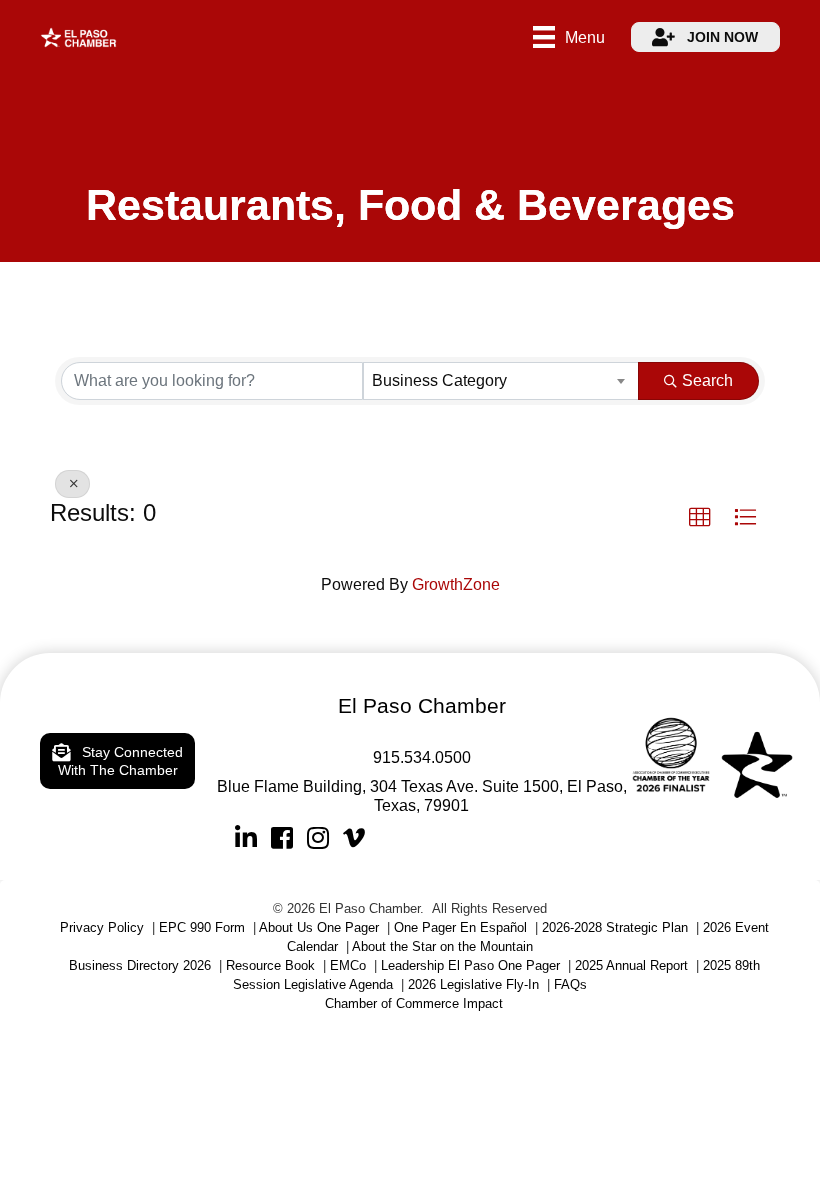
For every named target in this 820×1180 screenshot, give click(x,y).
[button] (700, 518)
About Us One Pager (319, 927)
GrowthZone (456, 584)
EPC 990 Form (202, 927)
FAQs (570, 984)
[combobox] (501, 381)
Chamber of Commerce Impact (414, 1003)
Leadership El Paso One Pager (470, 965)
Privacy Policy (102, 927)
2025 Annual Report (631, 965)
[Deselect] (72, 484)
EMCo (348, 965)
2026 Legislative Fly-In (473, 984)
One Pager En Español (460, 927)
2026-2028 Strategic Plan (615, 927)
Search (707, 380)
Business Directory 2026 (140, 965)
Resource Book (270, 965)
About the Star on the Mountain (442, 946)
